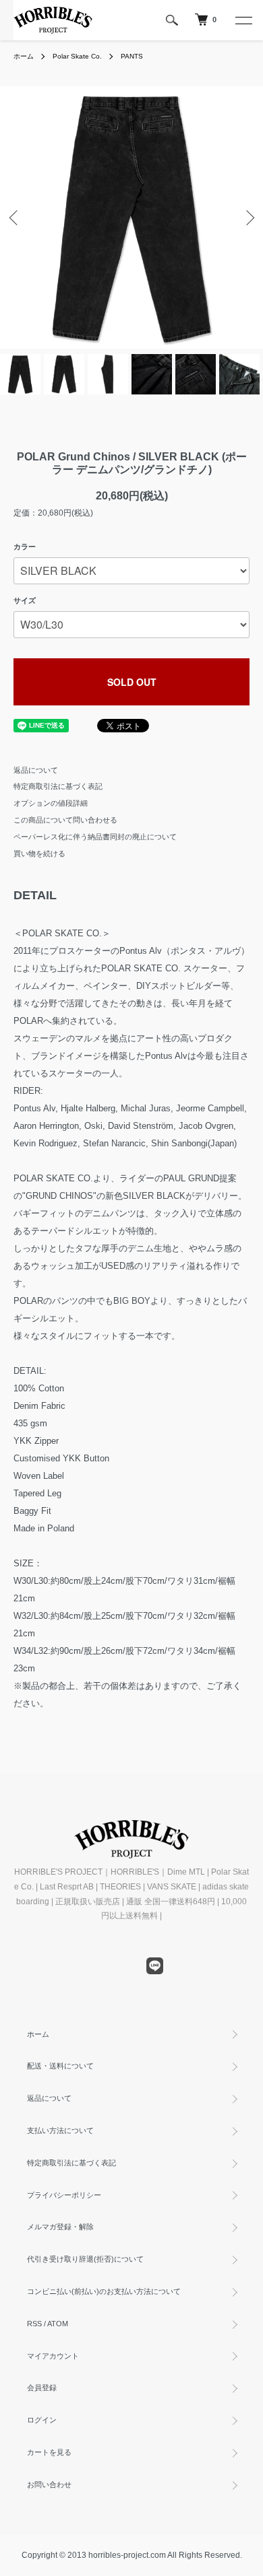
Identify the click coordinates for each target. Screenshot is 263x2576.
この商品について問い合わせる (65, 820)
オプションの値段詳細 (51, 803)
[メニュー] (243, 20)
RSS (34, 2324)
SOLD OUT (132, 682)
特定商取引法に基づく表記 (58, 786)
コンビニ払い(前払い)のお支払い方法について (104, 2291)
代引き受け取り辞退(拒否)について (85, 2259)
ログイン (42, 2420)
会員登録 (42, 2388)
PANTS (132, 56)
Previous (15, 218)
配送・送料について (60, 2066)
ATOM (58, 2324)
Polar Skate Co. (77, 56)
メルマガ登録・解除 (60, 2227)
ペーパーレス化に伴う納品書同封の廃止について (95, 837)
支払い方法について (60, 2130)
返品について (36, 770)
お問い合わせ (49, 2484)
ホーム (24, 56)
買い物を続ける (39, 854)
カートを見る (49, 2452)
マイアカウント (53, 2356)
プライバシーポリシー (64, 2195)
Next (248, 218)
